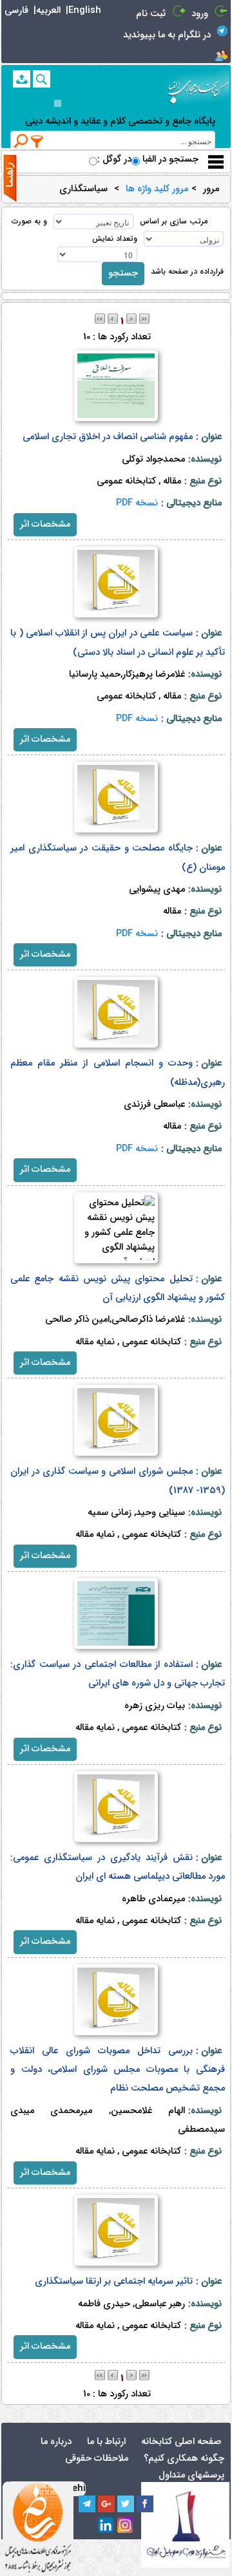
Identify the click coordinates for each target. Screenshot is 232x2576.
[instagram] (126, 2526)
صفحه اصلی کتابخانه (181, 2442)
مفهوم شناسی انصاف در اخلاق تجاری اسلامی (108, 437)
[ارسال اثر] (22, 79)
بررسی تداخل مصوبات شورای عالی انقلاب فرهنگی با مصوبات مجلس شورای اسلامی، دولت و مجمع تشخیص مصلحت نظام (118, 2070)
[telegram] (87, 2504)
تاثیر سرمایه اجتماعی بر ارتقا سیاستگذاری (114, 2281)
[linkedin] (106, 2526)
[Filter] (37, 141)
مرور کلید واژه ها (157, 189)
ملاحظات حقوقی (97, 2458)
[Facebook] (145, 2504)
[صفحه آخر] (144, 318)
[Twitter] (126, 2504)
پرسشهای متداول (191, 2475)
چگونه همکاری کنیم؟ (184, 2458)
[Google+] (106, 2504)
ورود (200, 14)
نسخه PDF (137, 503)
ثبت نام (151, 14)
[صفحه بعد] (131, 318)
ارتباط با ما (106, 2442)
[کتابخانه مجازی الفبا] (198, 87)
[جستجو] (42, 79)
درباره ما (56, 2442)
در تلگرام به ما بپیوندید (167, 35)
